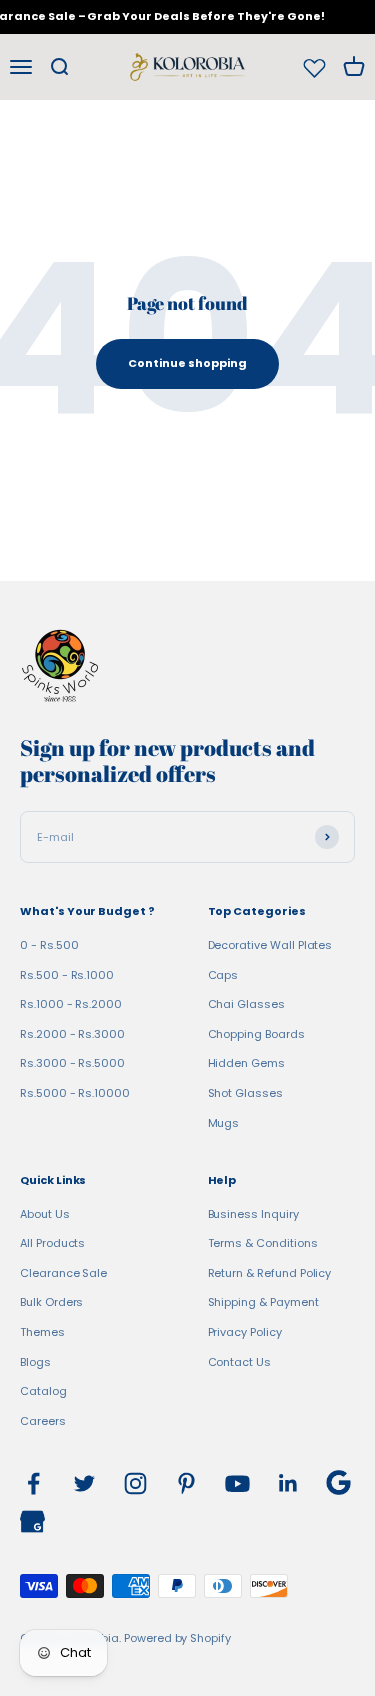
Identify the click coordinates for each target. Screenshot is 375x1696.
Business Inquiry (253, 1214)
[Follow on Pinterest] (186, 1483)
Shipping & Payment (263, 1302)
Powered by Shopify (177, 1638)
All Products (52, 1243)
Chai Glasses (246, 1004)
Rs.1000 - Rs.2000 (71, 1004)
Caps (223, 975)
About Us (45, 1214)
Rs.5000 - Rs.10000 (75, 1093)
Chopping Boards (256, 1034)
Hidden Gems (246, 1063)
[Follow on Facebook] (33, 1483)
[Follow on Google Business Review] (32, 1521)
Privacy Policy (245, 1332)
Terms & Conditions (263, 1243)
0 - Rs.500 (49, 945)
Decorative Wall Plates (270, 945)
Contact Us (239, 1362)
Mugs (224, 1123)
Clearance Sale (63, 1273)
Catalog (43, 1391)
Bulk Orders (51, 1302)
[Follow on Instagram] (135, 1483)
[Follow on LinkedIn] (288, 1483)
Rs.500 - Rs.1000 (67, 975)
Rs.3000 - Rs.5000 (72, 1063)
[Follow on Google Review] (338, 1482)
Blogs (35, 1362)
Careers (43, 1421)
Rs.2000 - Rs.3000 (72, 1034)
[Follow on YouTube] (237, 1483)
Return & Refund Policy (270, 1273)
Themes (42, 1332)
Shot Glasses (245, 1093)
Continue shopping (187, 363)
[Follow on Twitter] (84, 1483)
